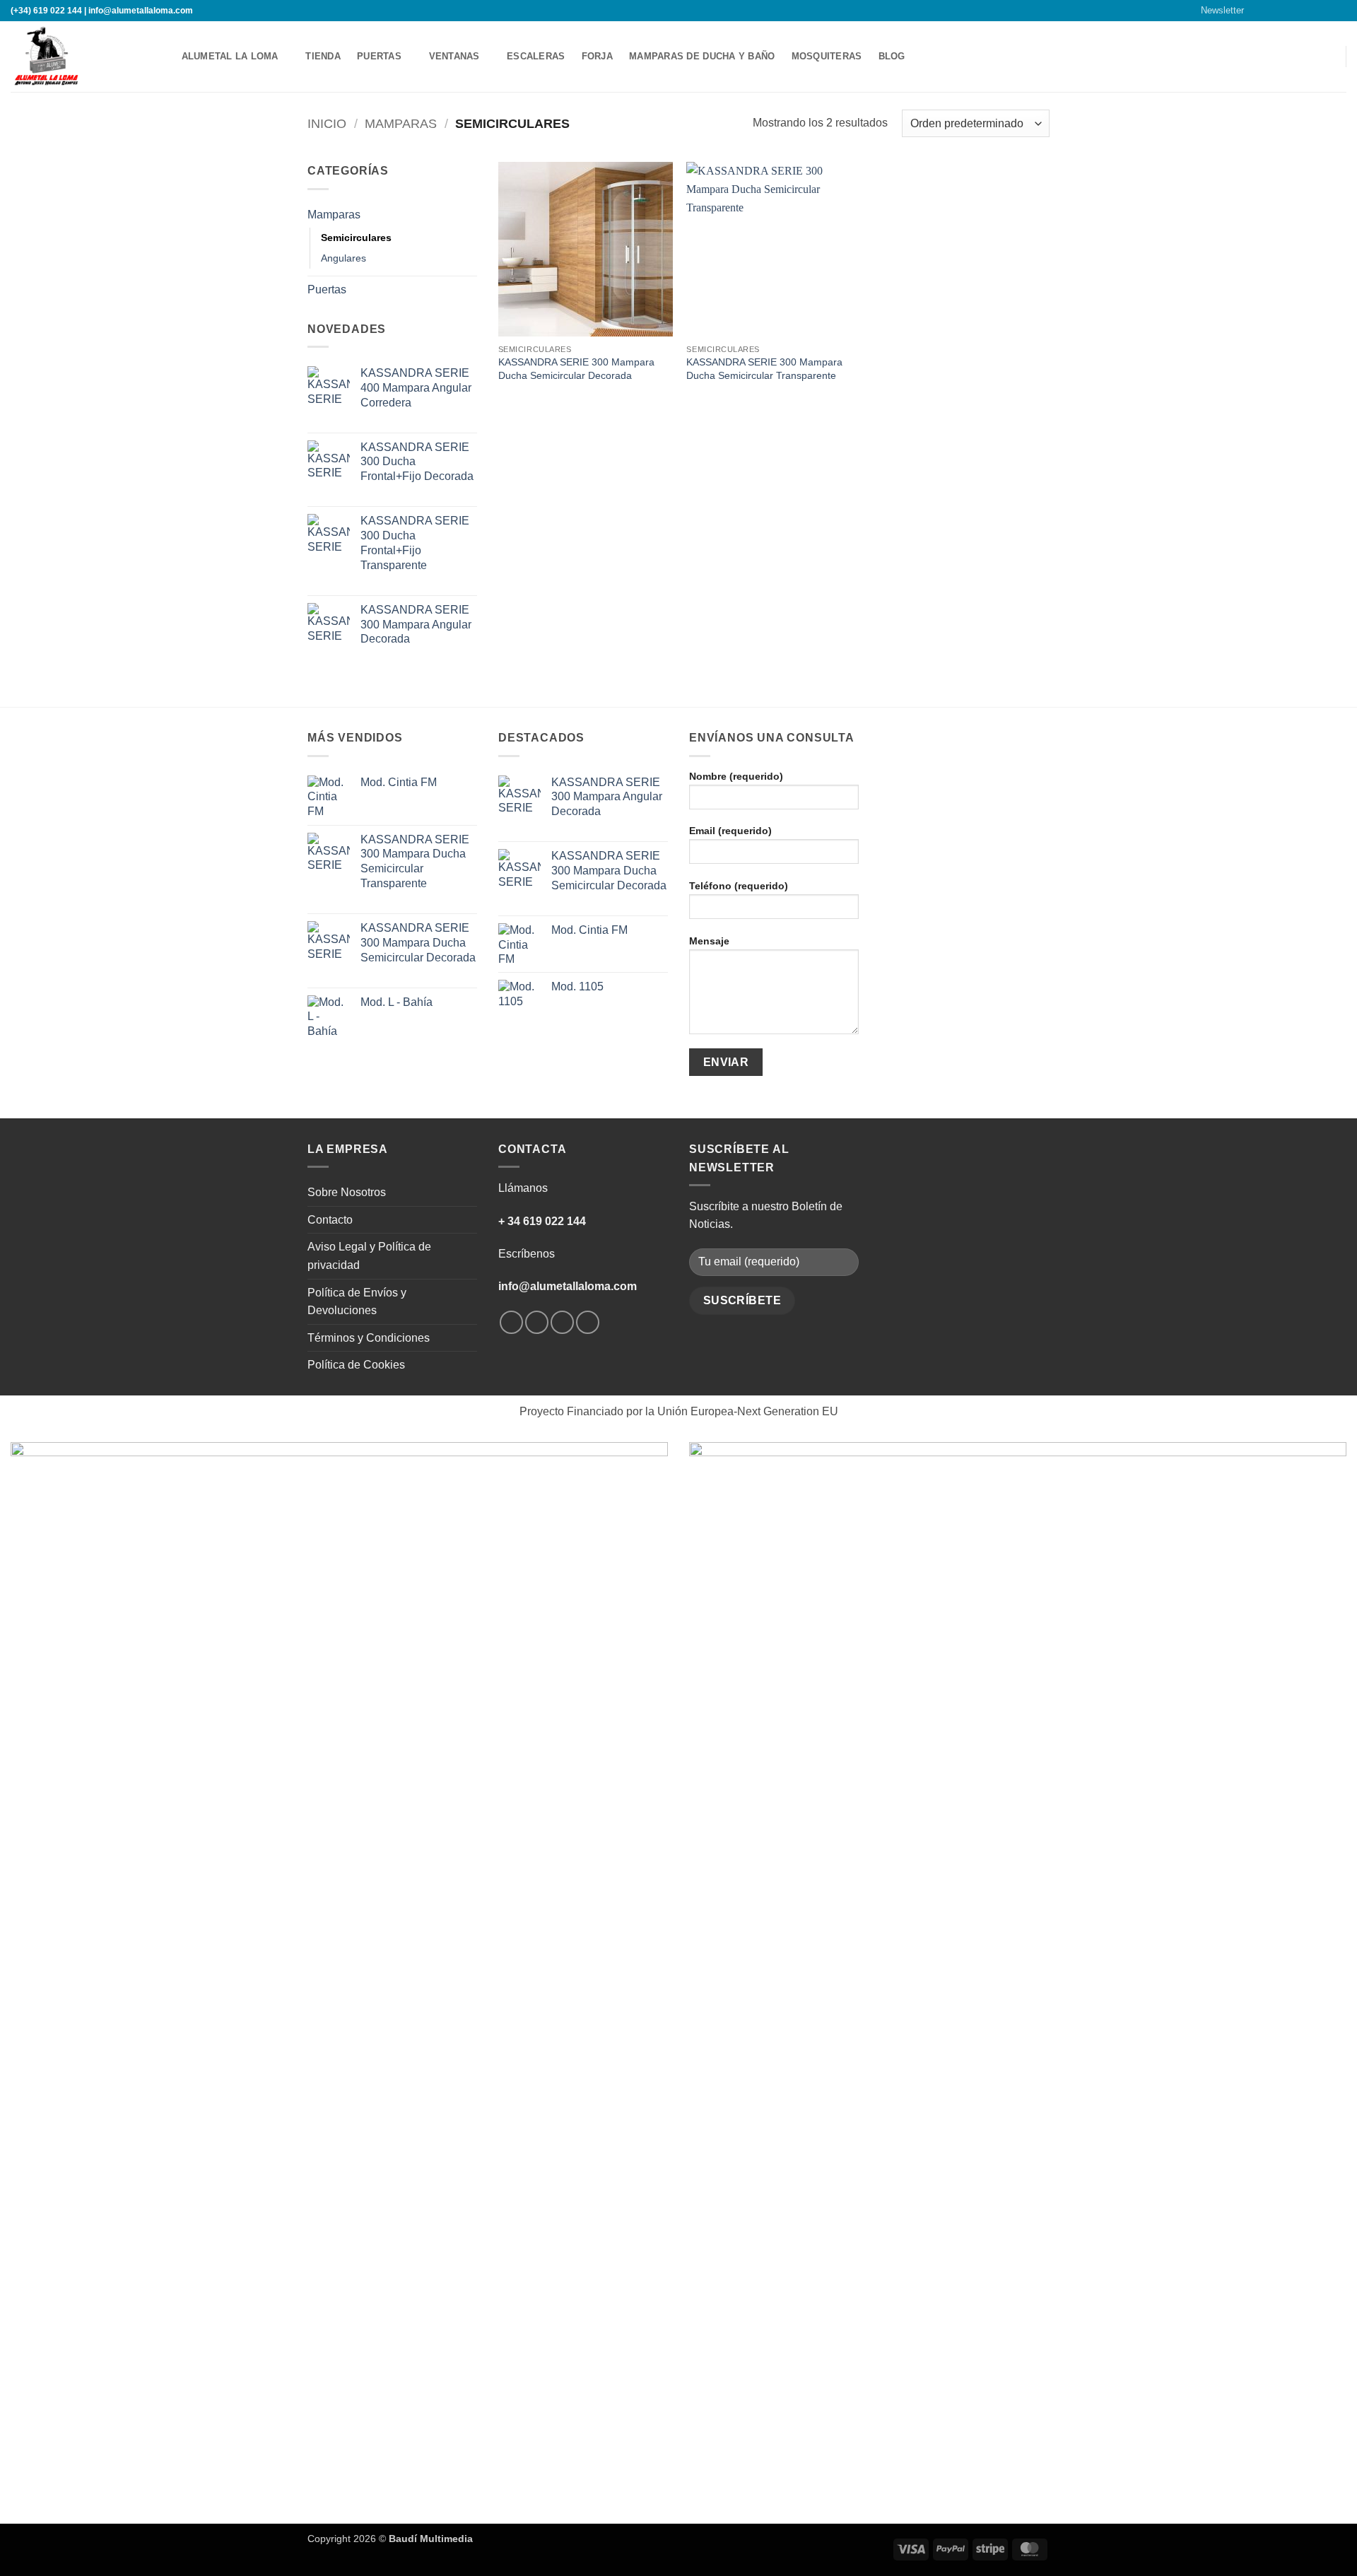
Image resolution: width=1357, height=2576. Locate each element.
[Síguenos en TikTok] (1286, 11)
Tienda (323, 56)
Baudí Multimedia (431, 2539)
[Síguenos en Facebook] (1258, 11)
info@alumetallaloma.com (141, 11)
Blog (892, 56)
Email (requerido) (730, 831)
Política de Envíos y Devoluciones (357, 1302)
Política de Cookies (356, 1365)
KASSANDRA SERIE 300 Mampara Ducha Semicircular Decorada (576, 369)
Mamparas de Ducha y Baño (702, 56)
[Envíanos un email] (1299, 11)
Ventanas (454, 56)
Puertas (379, 56)
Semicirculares (356, 238)
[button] (1216, 11)
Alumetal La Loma (230, 56)
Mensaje (709, 941)
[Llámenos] (1312, 11)
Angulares (343, 258)
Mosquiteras (827, 56)
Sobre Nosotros (347, 1192)
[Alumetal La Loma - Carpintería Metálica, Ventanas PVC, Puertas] (81, 57)
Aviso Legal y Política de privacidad (369, 1256)
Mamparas (401, 123)
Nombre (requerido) (736, 776)
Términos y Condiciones (369, 1338)
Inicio (327, 123)
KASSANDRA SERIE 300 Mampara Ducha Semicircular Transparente (764, 369)
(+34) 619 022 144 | (48, 11)
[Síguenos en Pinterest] (1326, 11)
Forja (597, 56)
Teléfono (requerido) (739, 886)
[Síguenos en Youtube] (1339, 11)
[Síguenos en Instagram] (1271, 11)
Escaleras (536, 56)
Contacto (330, 1220)
